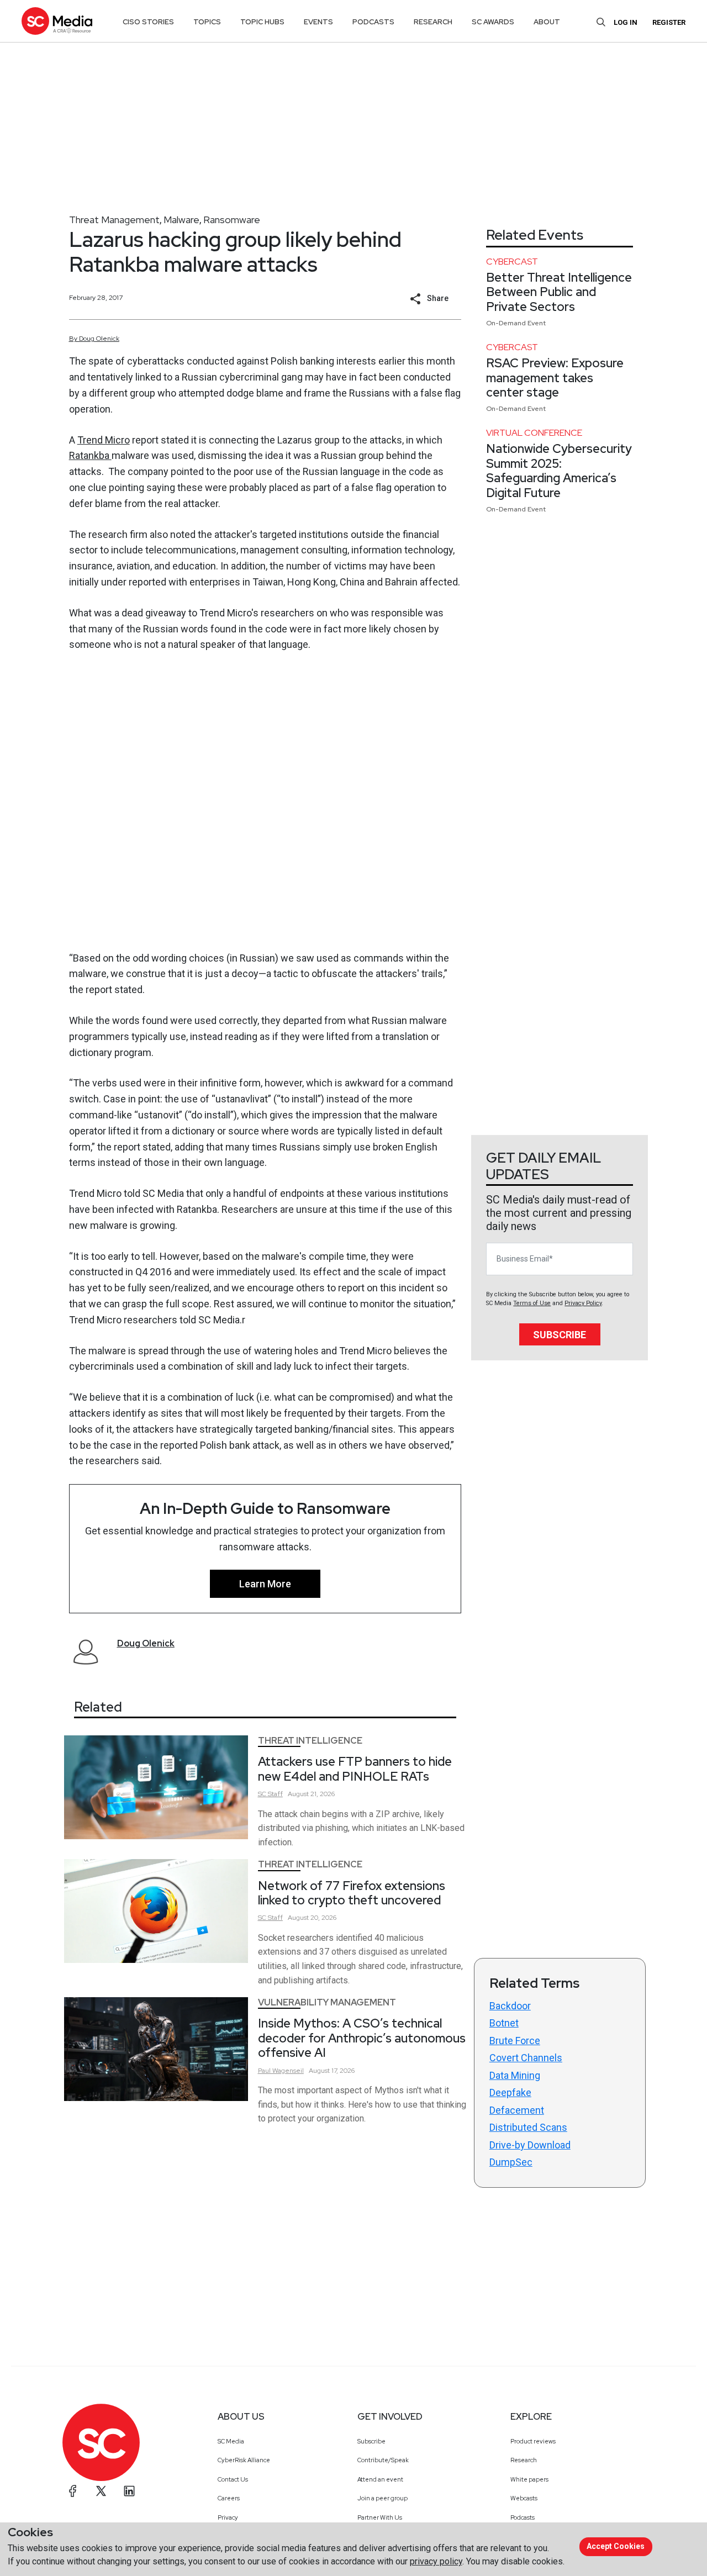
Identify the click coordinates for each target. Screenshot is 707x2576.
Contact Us (233, 2479)
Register (669, 22)
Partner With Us (380, 2517)
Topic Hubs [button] (262, 22)
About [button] (547, 22)
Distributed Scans (528, 2127)
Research (524, 2460)
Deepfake (510, 2092)
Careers (229, 2498)
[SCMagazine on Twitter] (101, 2491)
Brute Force (515, 2041)
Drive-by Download (530, 2145)
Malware (181, 220)
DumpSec (511, 2162)
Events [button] (318, 22)
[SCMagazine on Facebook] (73, 2491)
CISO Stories (148, 22)
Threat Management (114, 220)
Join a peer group (382, 2498)
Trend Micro (104, 440)
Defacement (517, 2110)
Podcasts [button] (373, 22)
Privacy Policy (583, 1303)
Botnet (504, 2023)
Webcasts (524, 2498)
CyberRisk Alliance (244, 2460)
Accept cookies (616, 2546)
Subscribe (560, 1335)
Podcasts (523, 2517)
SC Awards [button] (493, 22)
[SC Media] (57, 21)
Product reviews (533, 2441)
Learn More (265, 1584)
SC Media (231, 2441)
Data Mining (515, 2075)
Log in (626, 22)
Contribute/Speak (383, 2460)
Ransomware (232, 220)
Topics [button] (207, 22)
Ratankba (90, 455)
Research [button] (433, 22)
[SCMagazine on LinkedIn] (129, 2491)
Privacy (228, 2517)
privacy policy (436, 2561)
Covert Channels (526, 2058)
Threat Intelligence (310, 1741)
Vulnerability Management (327, 2002)
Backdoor (510, 2006)
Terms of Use (532, 1303)
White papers (529, 2479)
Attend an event (380, 2479)
